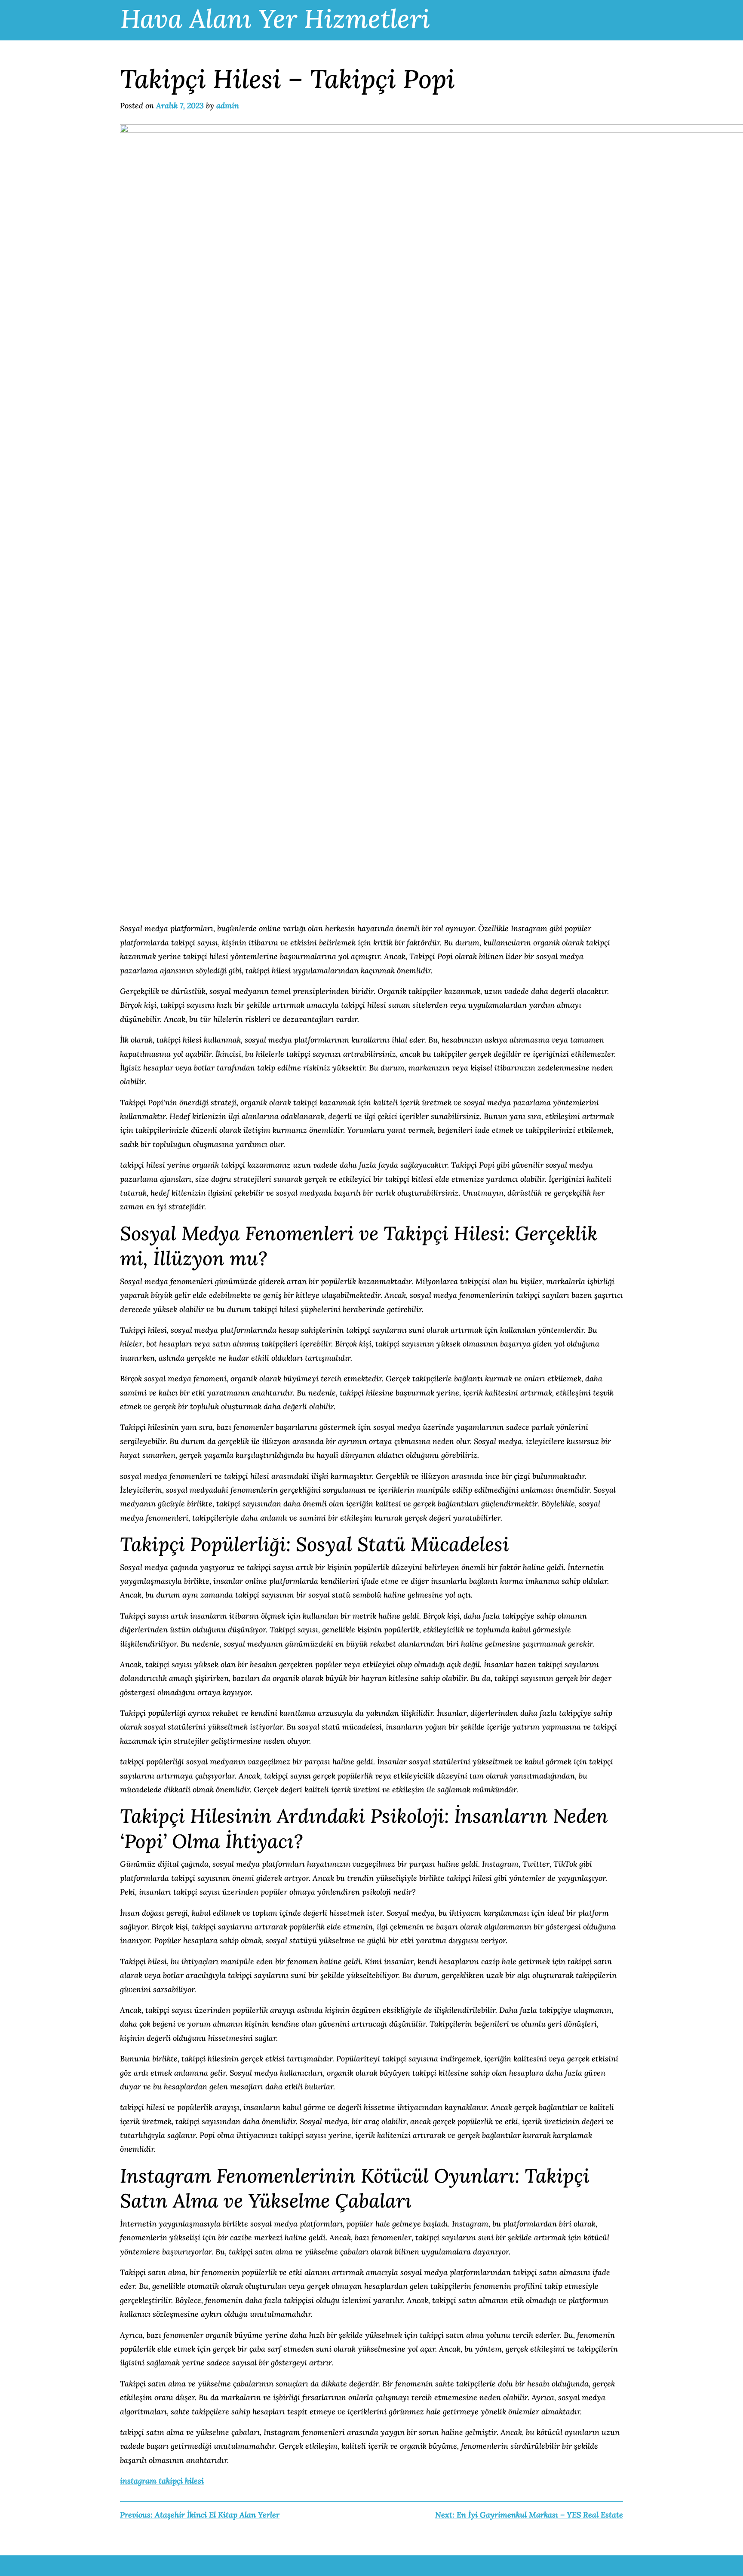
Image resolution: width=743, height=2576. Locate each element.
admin (228, 106)
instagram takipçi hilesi (162, 2481)
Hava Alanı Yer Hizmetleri (275, 18)
